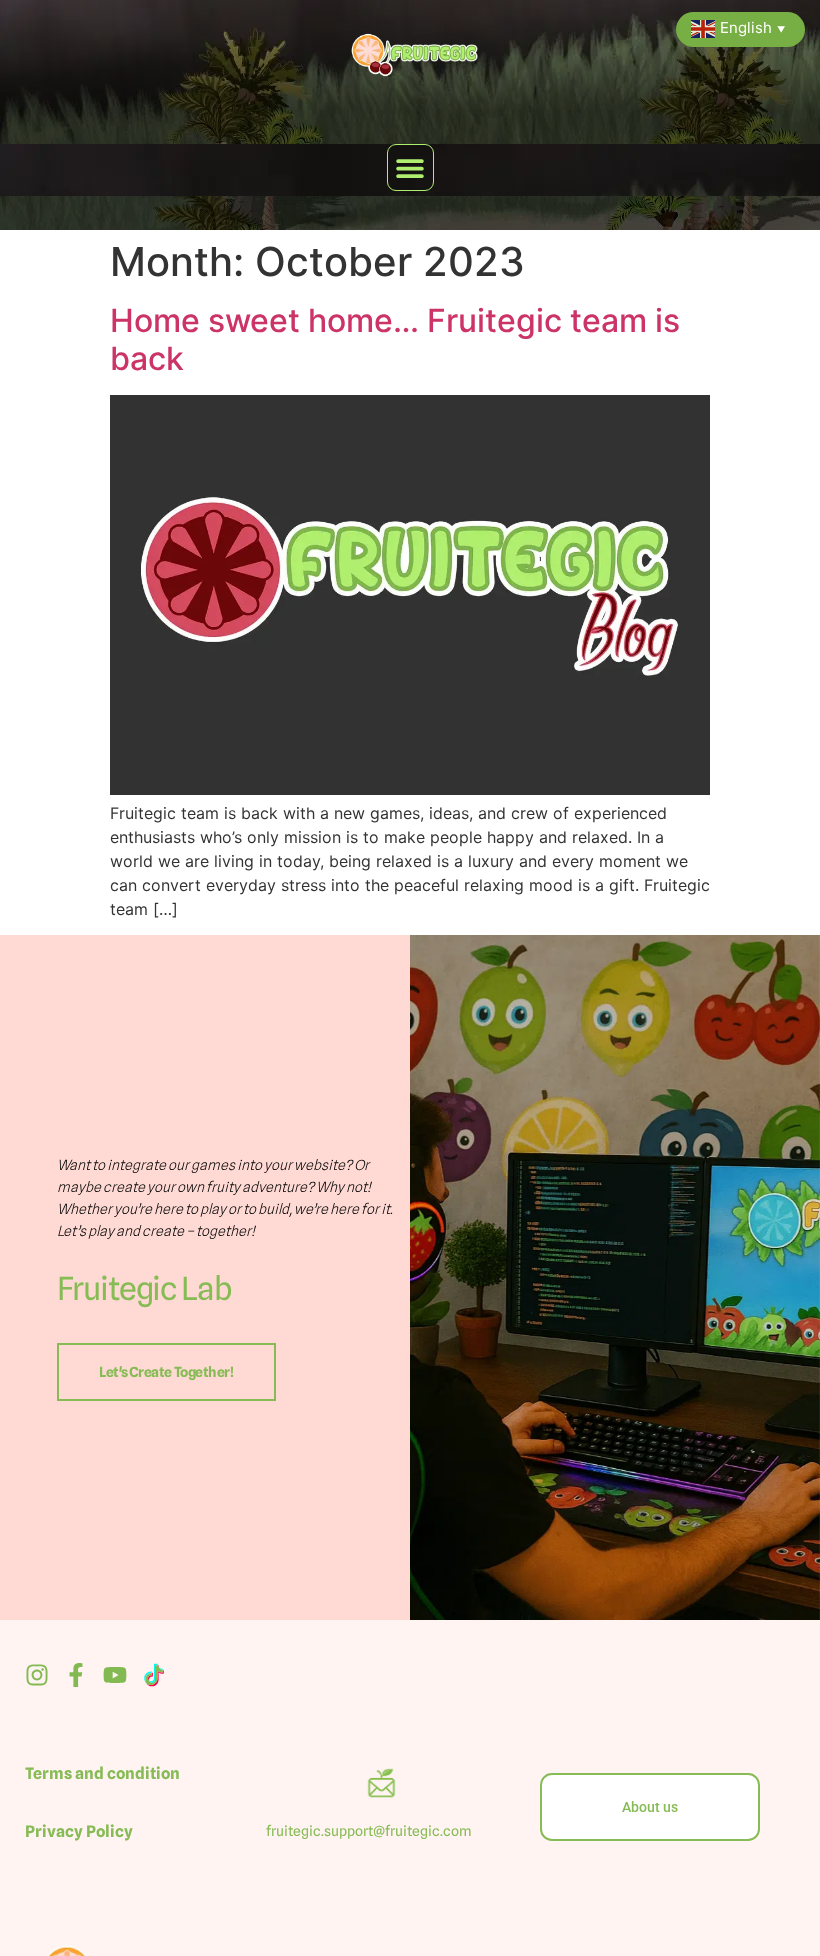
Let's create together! (166, 1372)
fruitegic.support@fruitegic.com (370, 1831)
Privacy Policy (79, 1831)
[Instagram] (37, 1675)
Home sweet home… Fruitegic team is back (395, 339)
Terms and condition (102, 1773)
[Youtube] (115, 1675)
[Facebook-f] (76, 1675)
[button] (410, 167)
